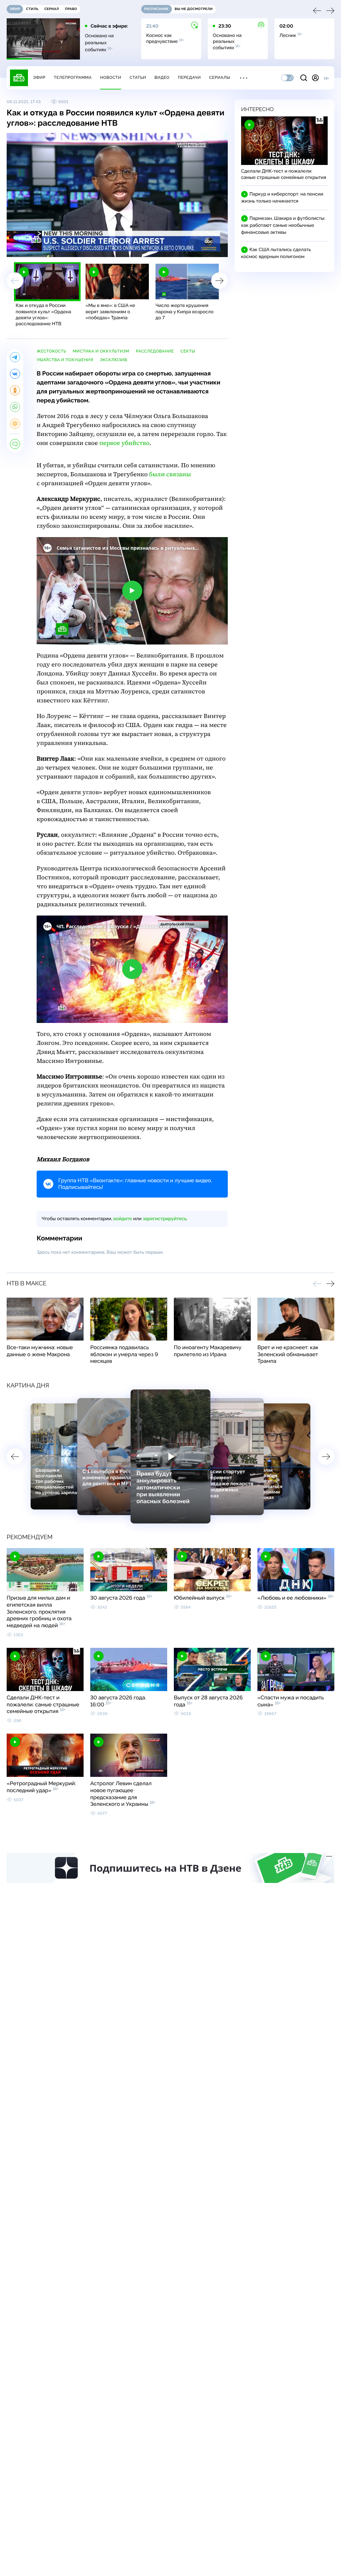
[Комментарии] (15, 444)
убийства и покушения (65, 360)
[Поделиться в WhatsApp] (15, 407)
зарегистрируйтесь (165, 1219)
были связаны (170, 474)
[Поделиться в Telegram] (15, 357)
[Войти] (315, 78)
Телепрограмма (73, 77)
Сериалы (220, 77)
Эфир (39, 77)
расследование (155, 351)
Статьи (138, 77)
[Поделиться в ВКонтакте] (15, 374)
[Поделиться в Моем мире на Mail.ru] (15, 424)
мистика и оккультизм (101, 351)
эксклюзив (114, 360)
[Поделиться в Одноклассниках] (15, 390)
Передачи (189, 77)
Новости (111, 77)
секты (188, 351)
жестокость (51, 351)
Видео (162, 77)
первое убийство (124, 443)
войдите (123, 1219)
